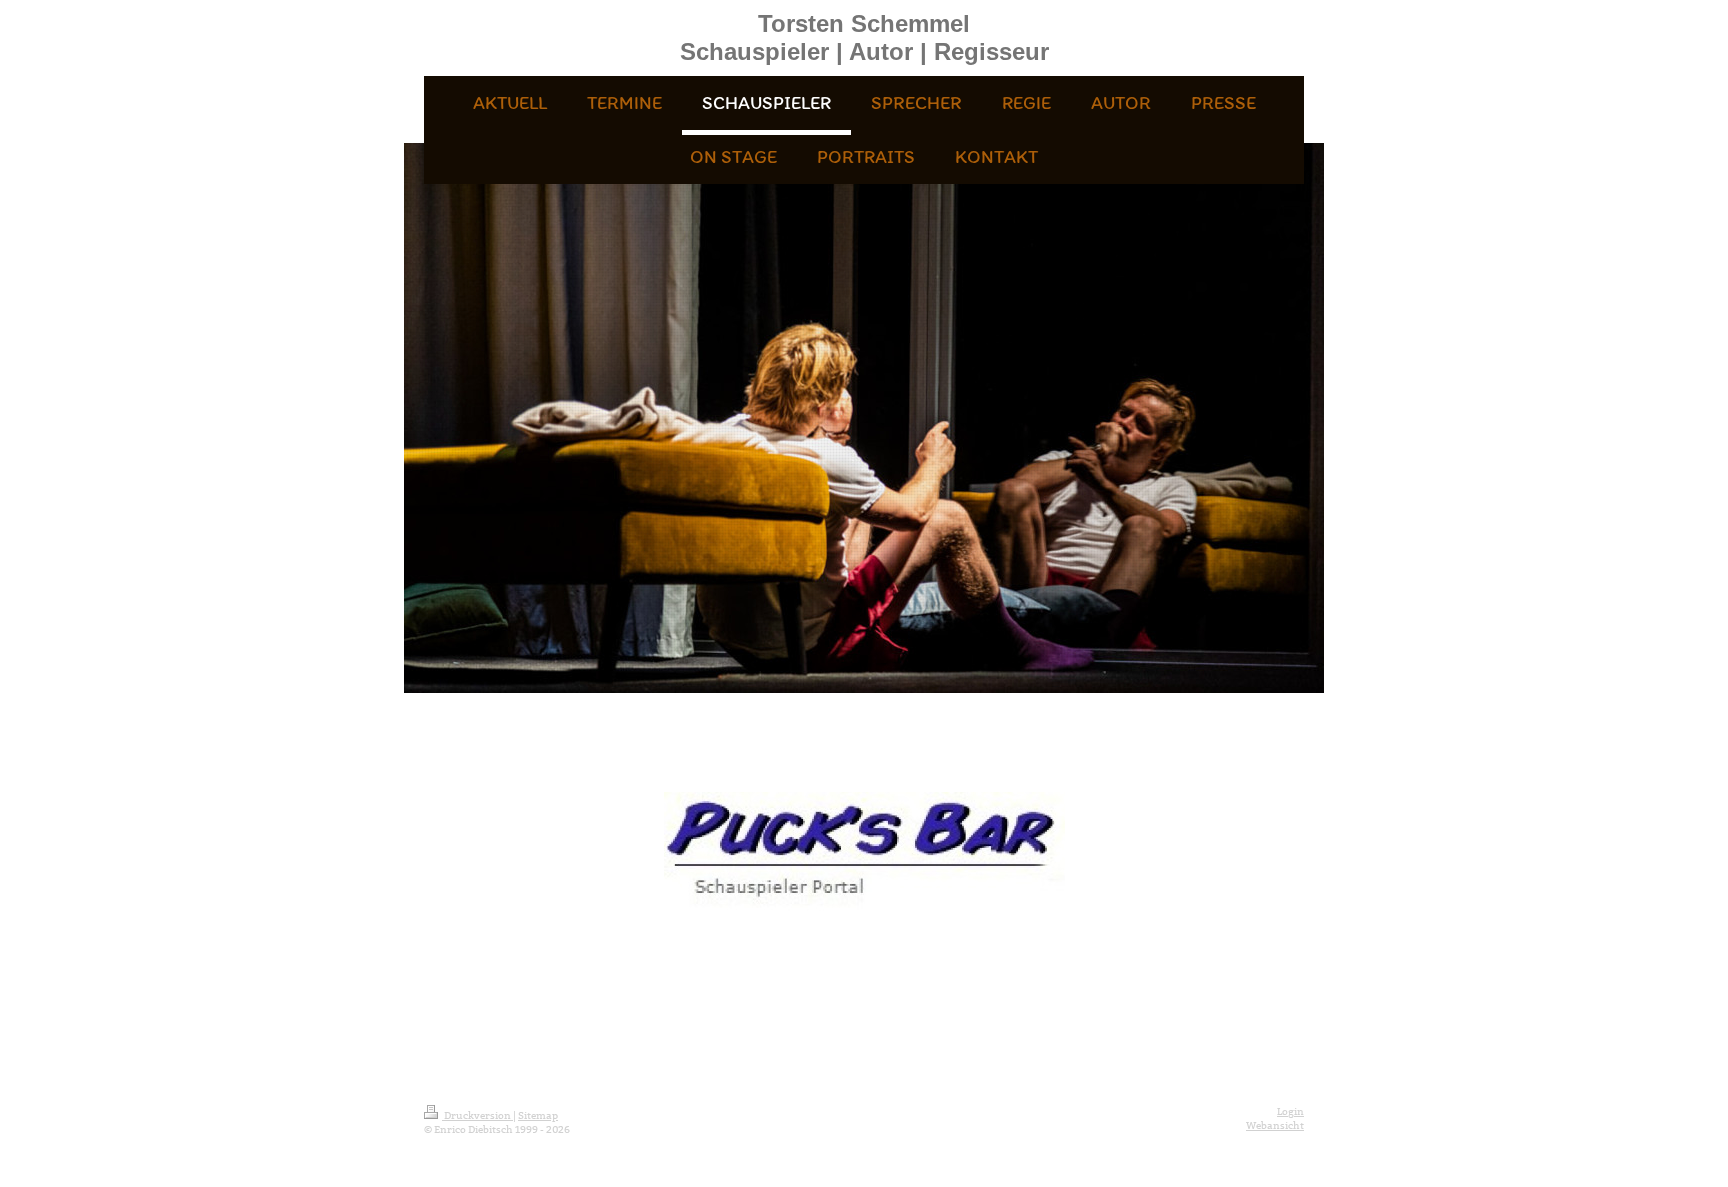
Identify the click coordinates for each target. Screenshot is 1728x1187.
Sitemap (538, 1115)
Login (1290, 1111)
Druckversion (477, 1115)
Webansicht (1275, 1125)
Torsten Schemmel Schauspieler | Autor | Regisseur (864, 37)
